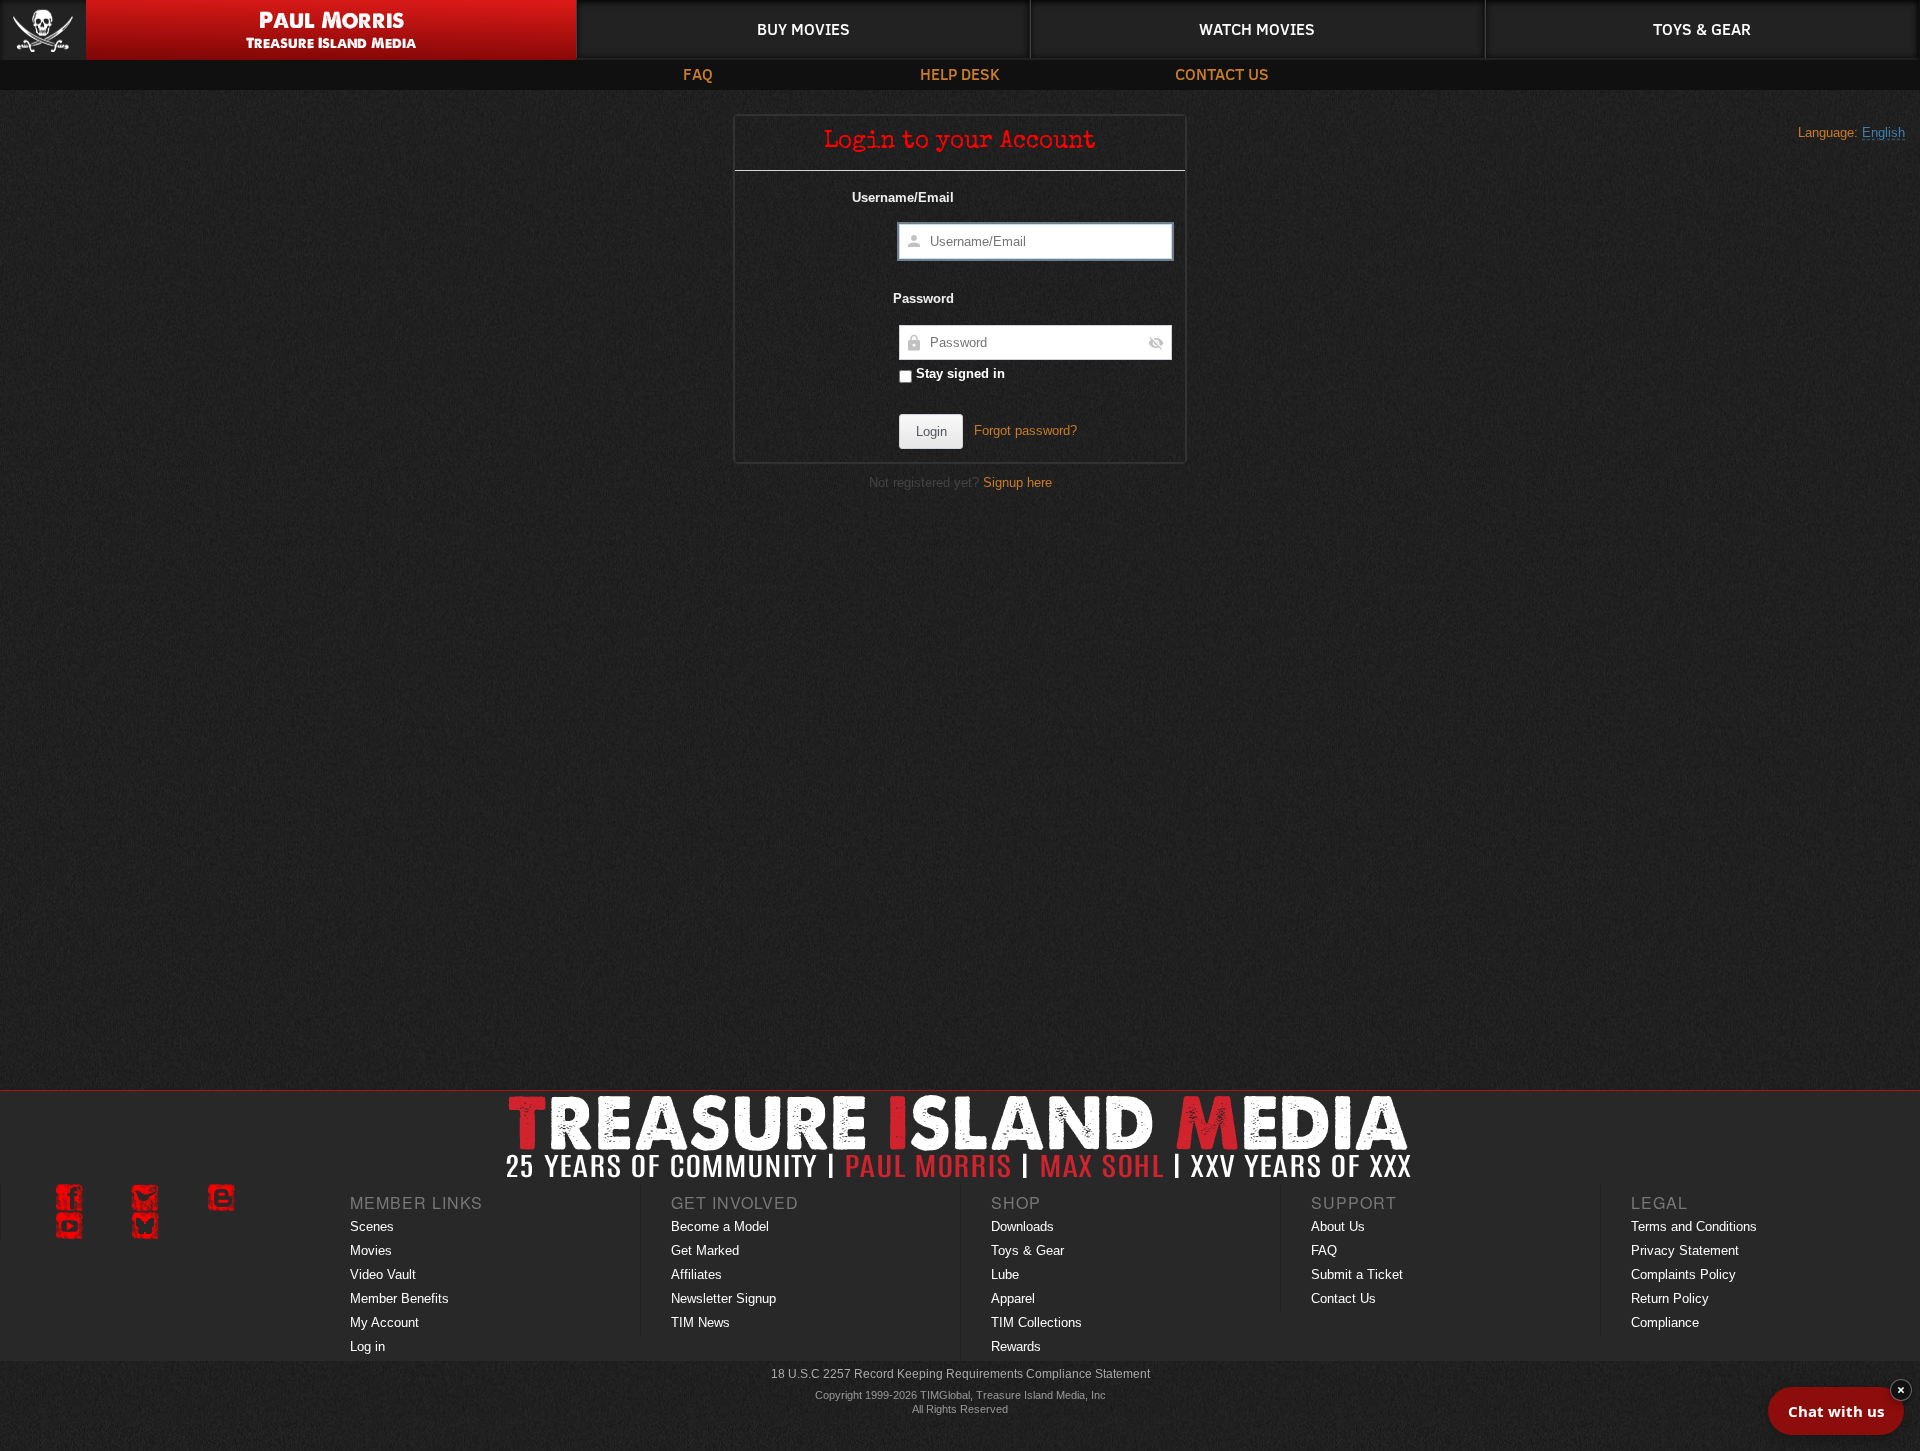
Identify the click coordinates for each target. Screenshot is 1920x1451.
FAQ (698, 73)
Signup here (1017, 482)
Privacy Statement (1685, 1250)
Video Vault (383, 1274)
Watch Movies (1257, 28)
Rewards (1016, 1346)
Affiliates (696, 1274)
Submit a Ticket (1357, 1274)
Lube (1005, 1274)
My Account (384, 1322)
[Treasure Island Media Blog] (221, 1198)
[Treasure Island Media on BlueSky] (145, 1226)
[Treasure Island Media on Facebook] (69, 1198)
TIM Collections (1036, 1322)
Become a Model (720, 1226)
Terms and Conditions (1694, 1226)
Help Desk (960, 73)
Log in (367, 1346)
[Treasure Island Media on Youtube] (69, 1226)
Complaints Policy (1683, 1274)
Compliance (1665, 1322)
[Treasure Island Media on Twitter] (145, 1198)
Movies (371, 1250)
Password (923, 298)
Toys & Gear (1702, 28)
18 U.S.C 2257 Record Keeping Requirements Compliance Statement (960, 1374)
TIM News (700, 1322)
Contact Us (1222, 73)
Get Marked (705, 1250)
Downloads (1022, 1226)
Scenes (372, 1226)
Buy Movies (803, 28)
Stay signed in (958, 373)
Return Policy (1670, 1298)
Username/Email (903, 197)
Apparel (1013, 1298)
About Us (1338, 1226)
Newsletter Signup (723, 1298)
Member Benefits (399, 1298)
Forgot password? (1025, 430)
